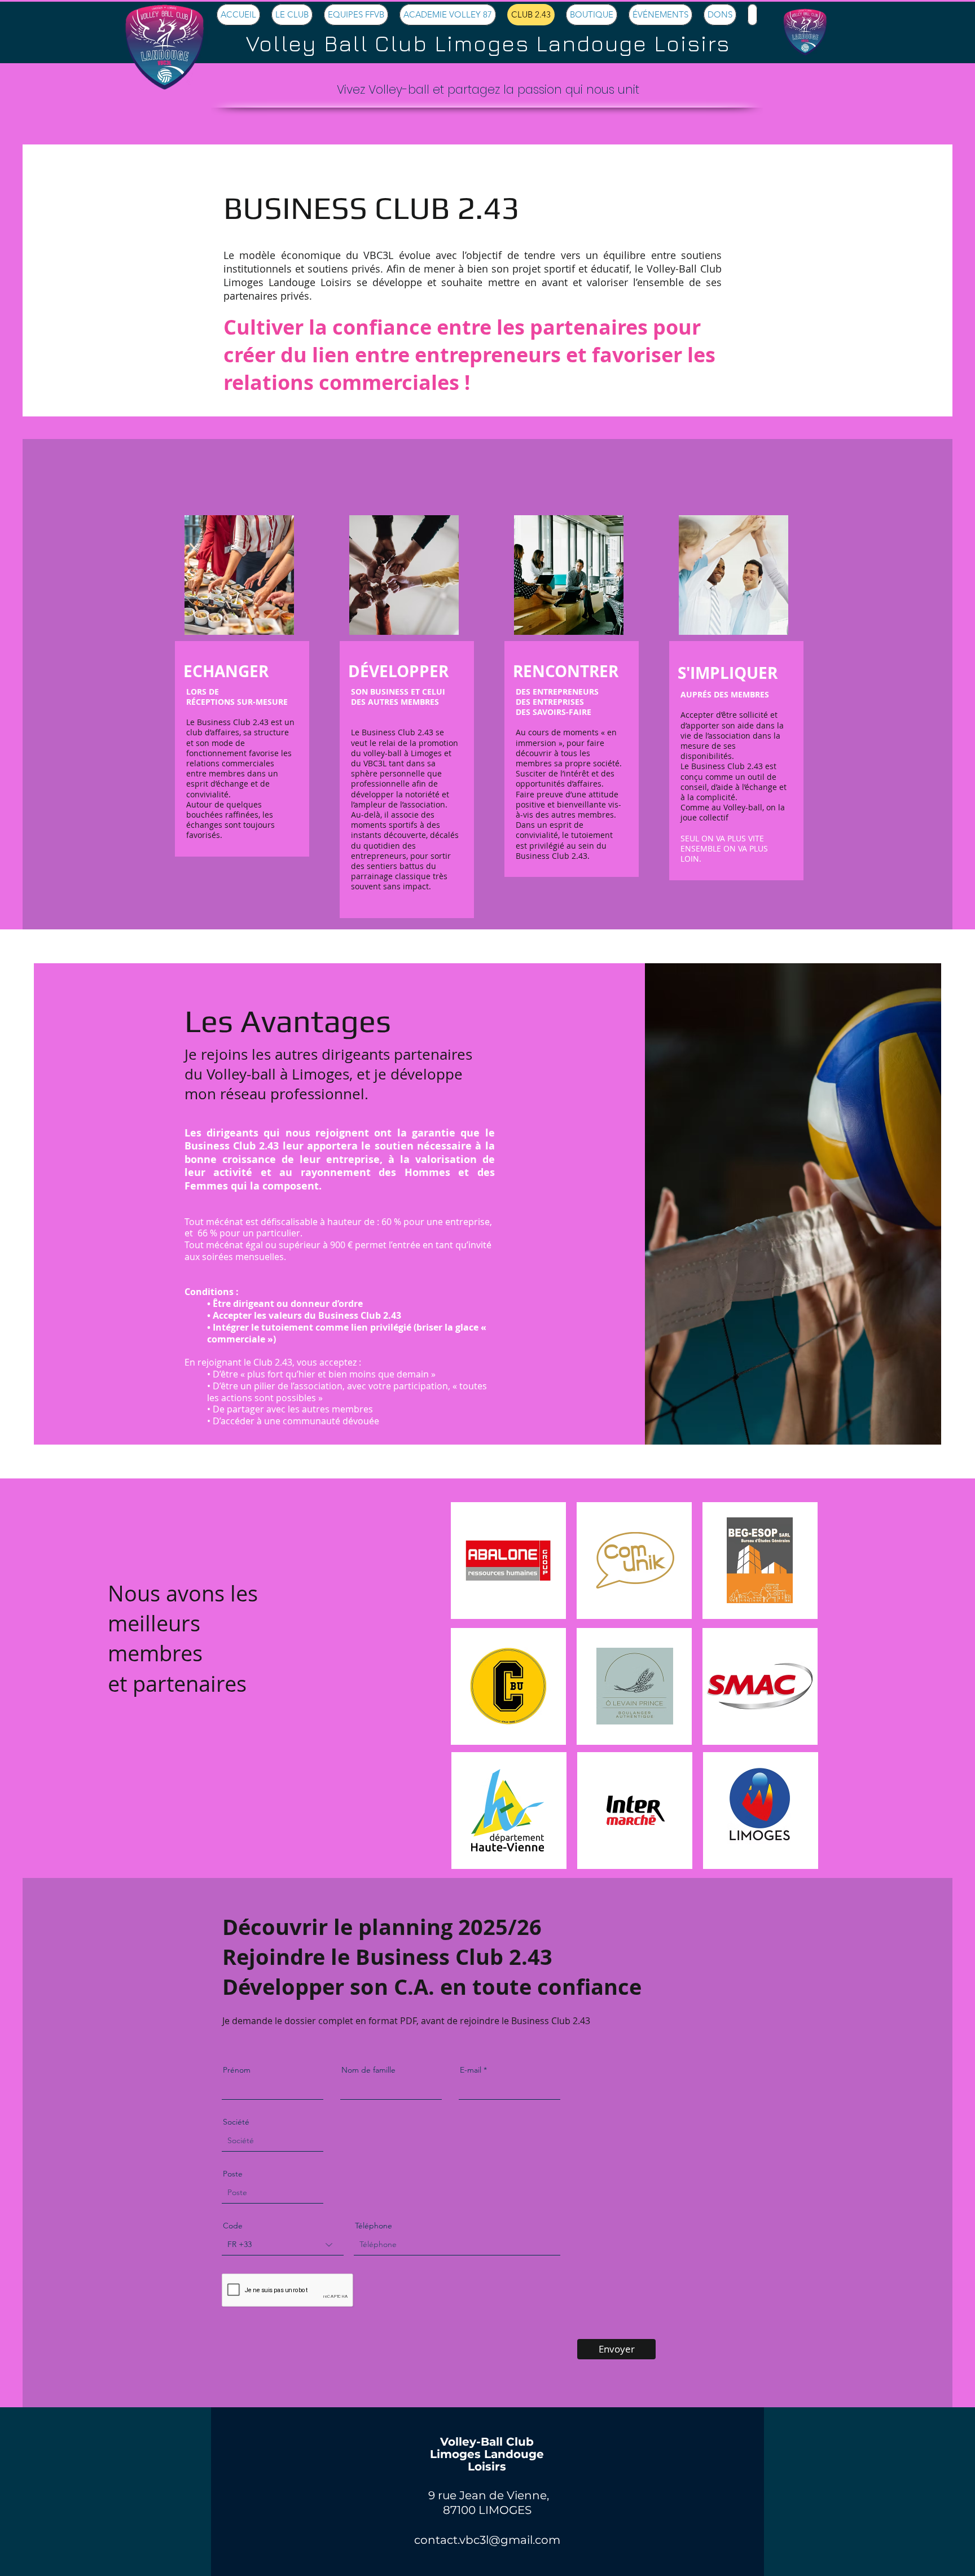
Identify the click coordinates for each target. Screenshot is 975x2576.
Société (236, 2122)
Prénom (237, 2070)
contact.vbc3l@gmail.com (487, 2540)
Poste (233, 2174)
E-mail (471, 2070)
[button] (292, 15)
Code (233, 2226)
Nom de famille (368, 2070)
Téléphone (374, 2226)
